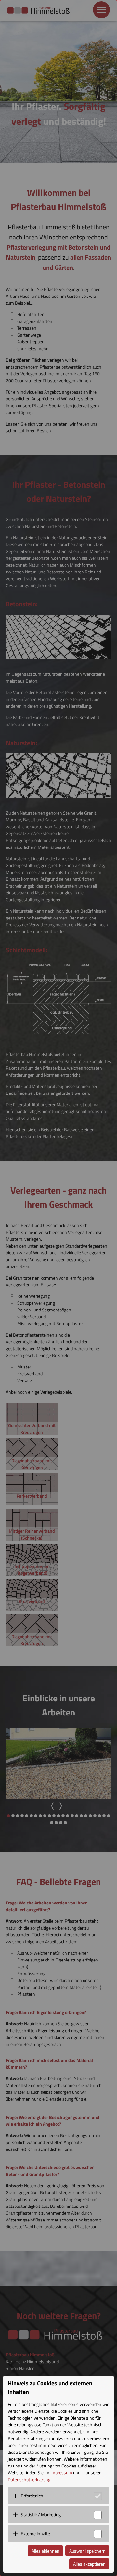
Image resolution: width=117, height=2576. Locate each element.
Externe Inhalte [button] (35, 2533)
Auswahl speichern (87, 2551)
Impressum (61, 2473)
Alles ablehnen (45, 2551)
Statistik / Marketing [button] (41, 2515)
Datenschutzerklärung (29, 2479)
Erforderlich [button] (32, 2496)
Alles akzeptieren (89, 2564)
